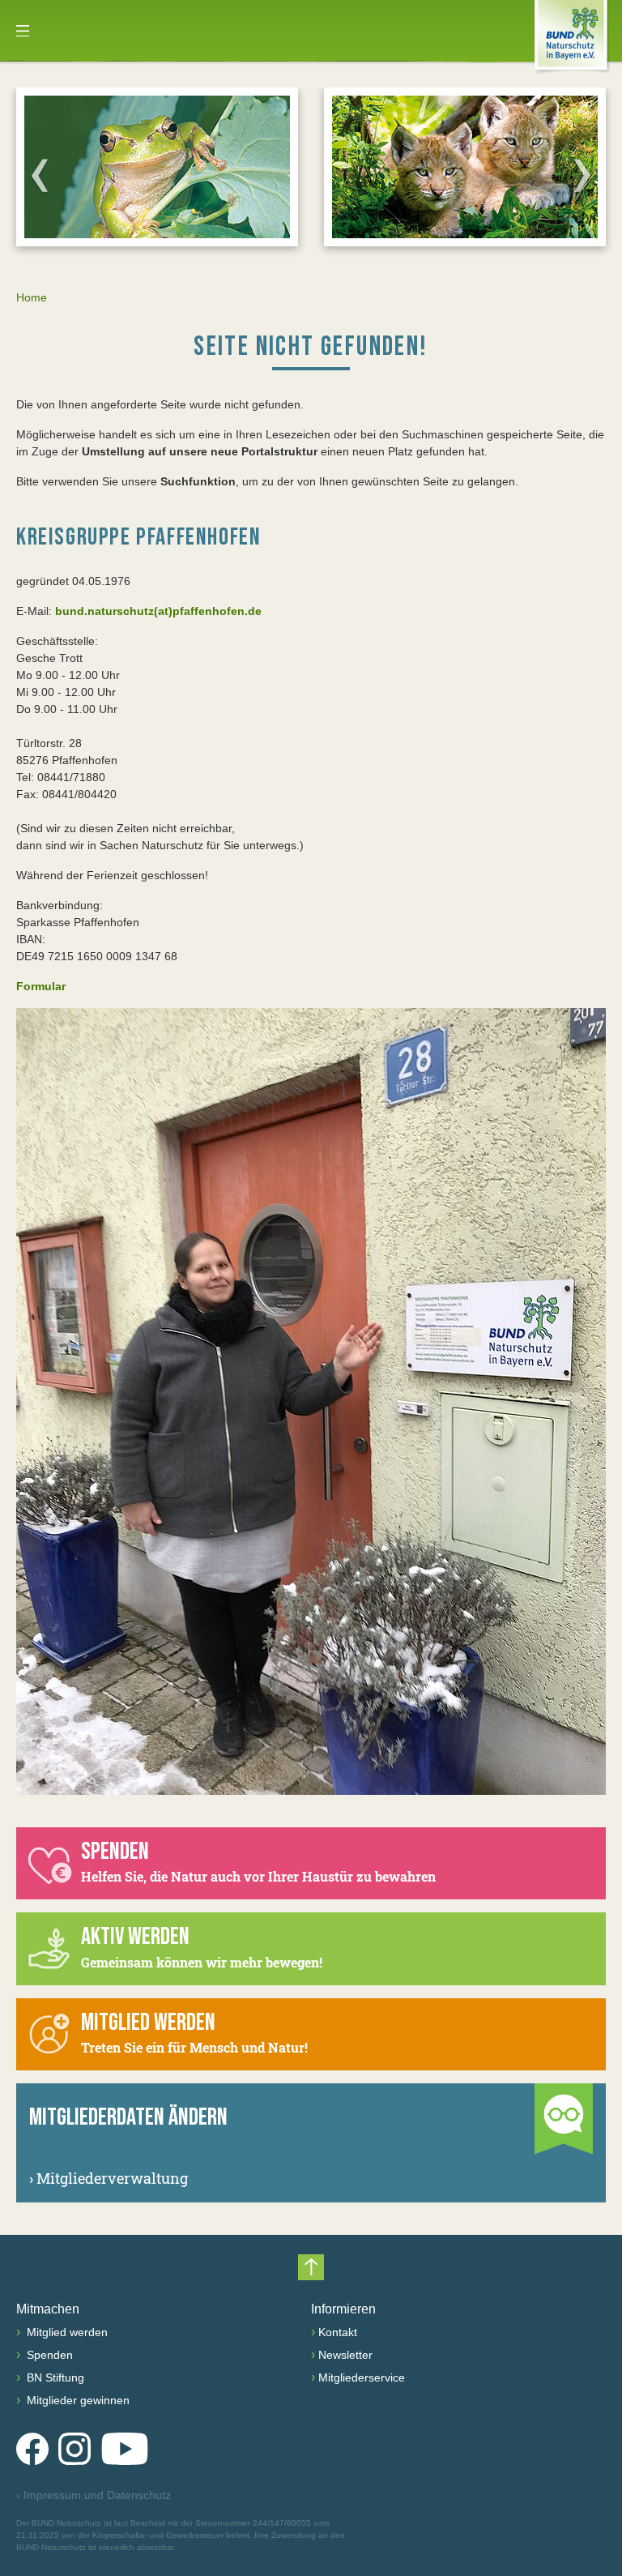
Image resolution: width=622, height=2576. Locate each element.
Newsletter (345, 2355)
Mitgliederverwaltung (109, 2178)
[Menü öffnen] (23, 31)
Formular (41, 986)
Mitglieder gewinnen (77, 2400)
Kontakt (338, 2332)
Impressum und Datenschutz (94, 2495)
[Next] (582, 175)
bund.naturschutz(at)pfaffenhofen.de (158, 611)
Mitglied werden (66, 2332)
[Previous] (40, 175)
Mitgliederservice (362, 2377)
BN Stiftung (54, 2377)
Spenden (48, 2355)
